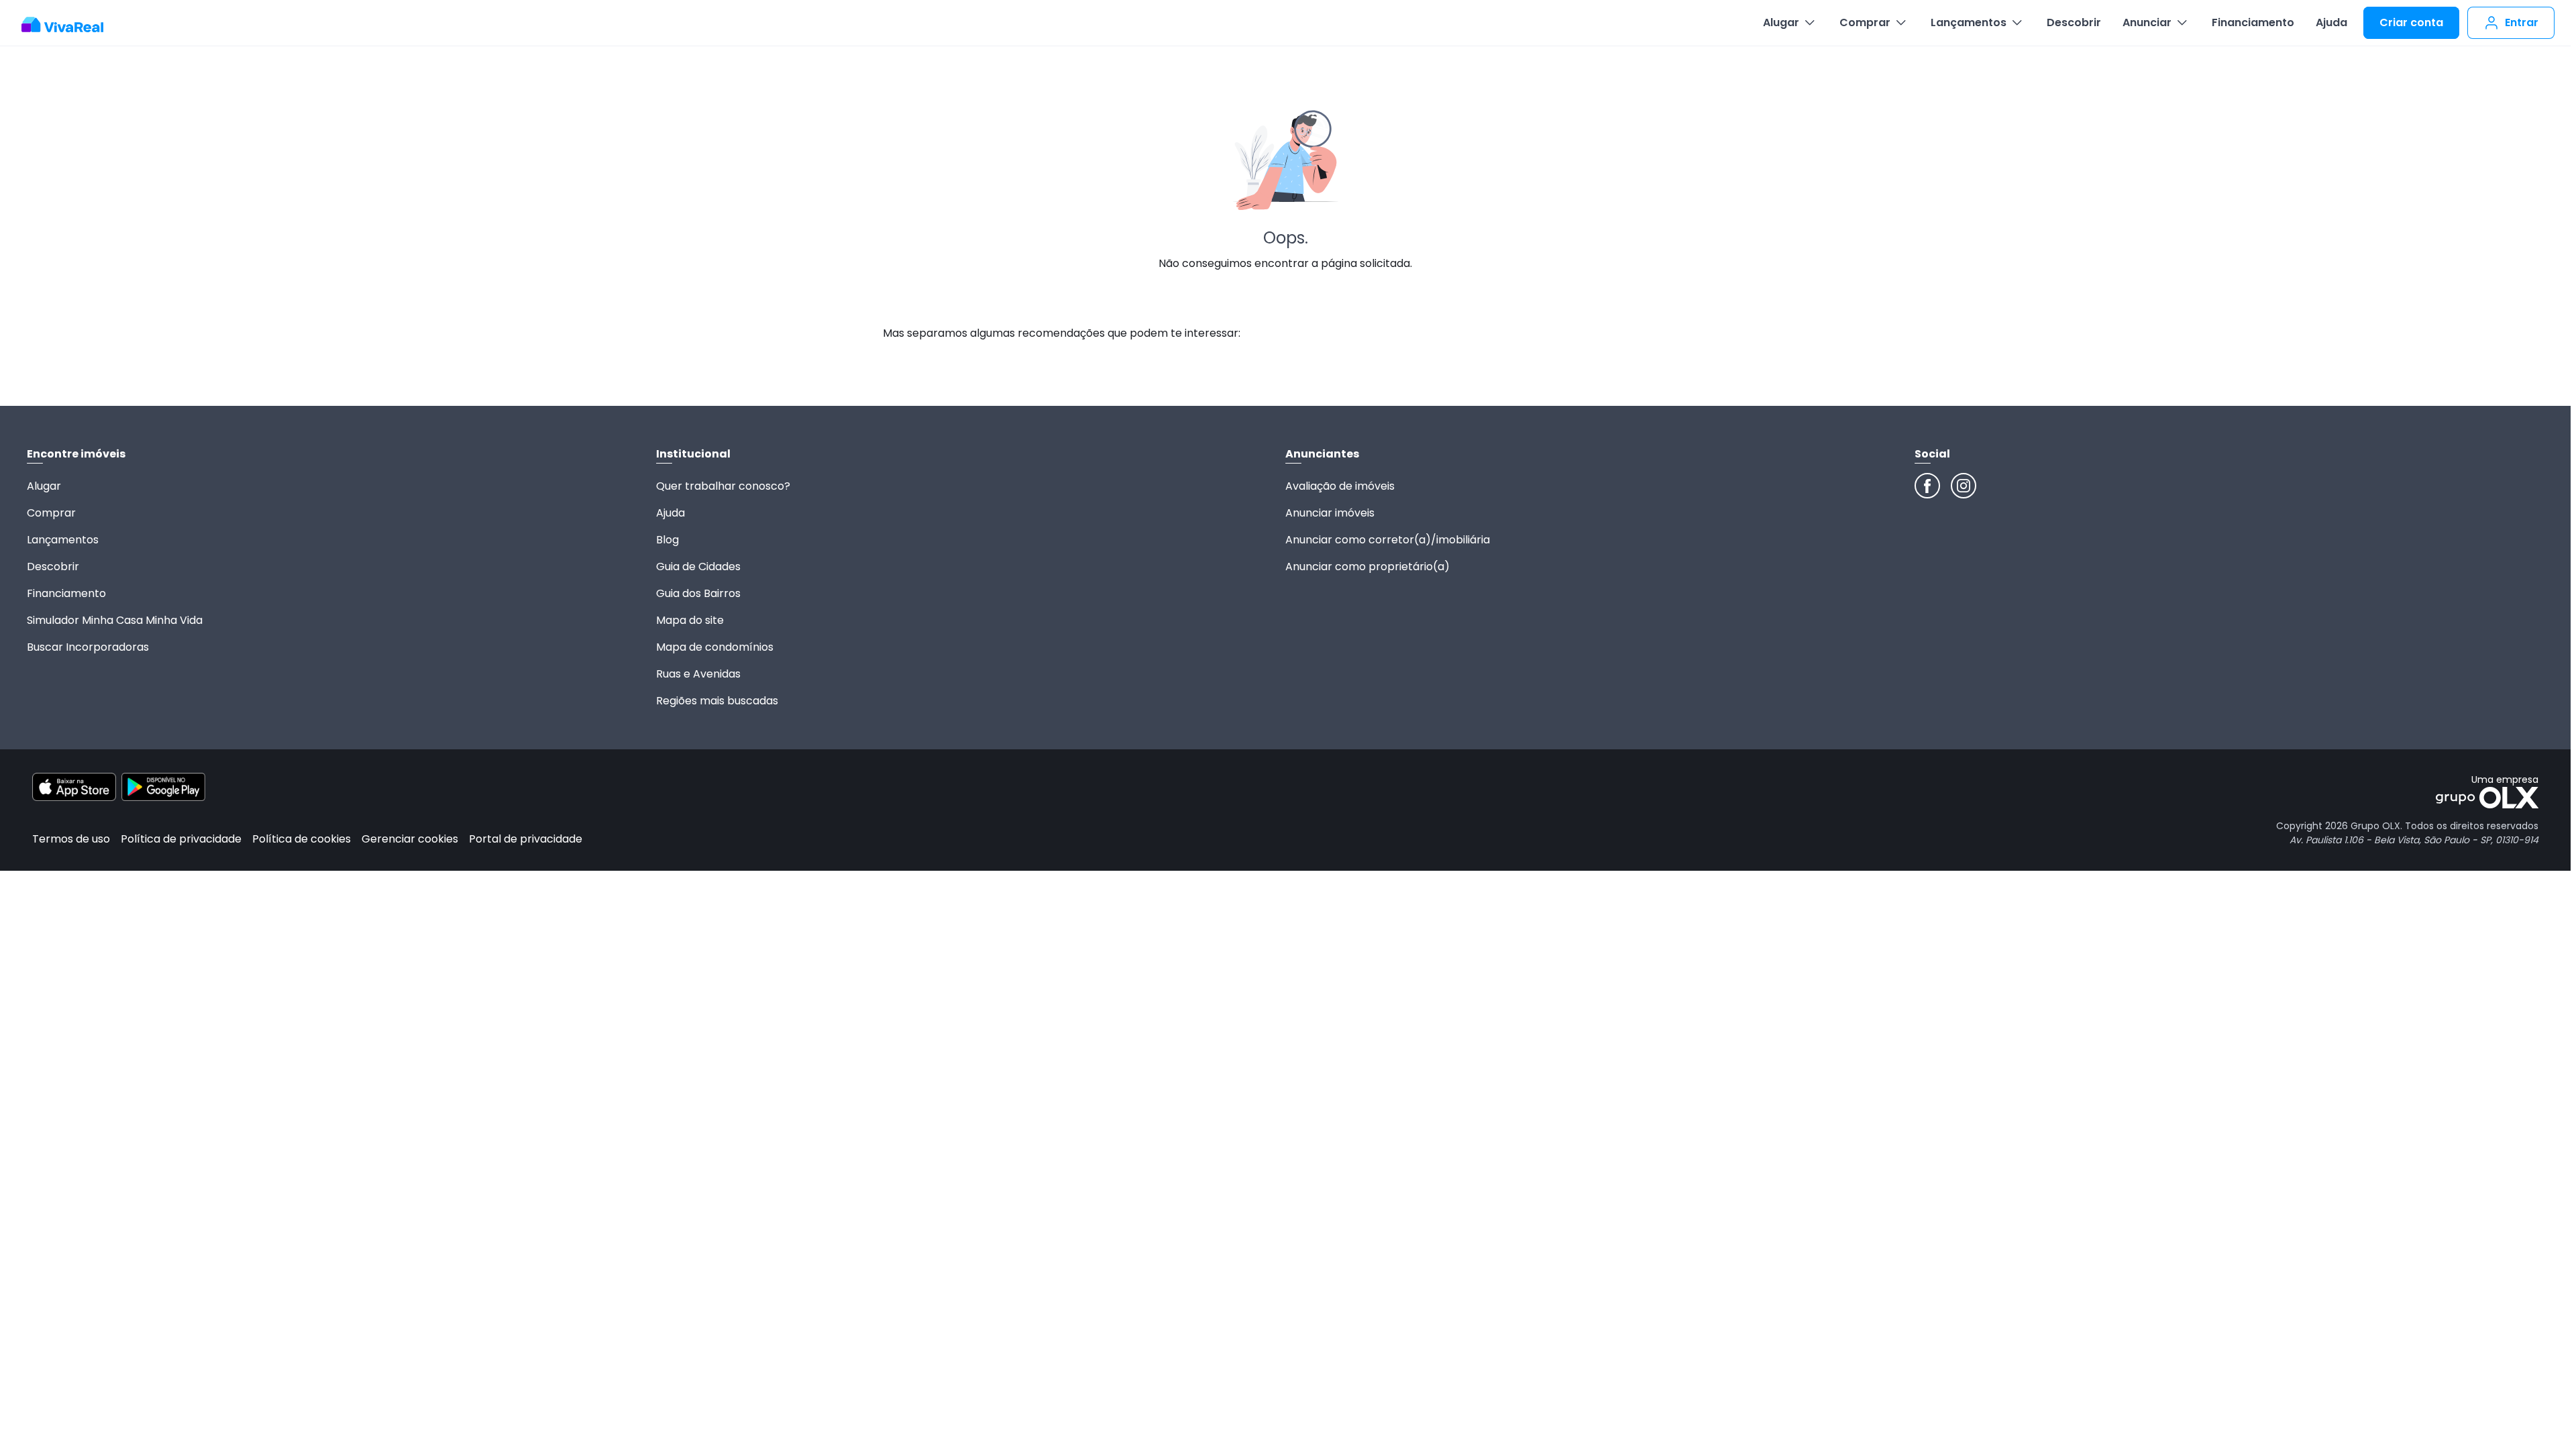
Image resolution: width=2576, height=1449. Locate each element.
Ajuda (2331, 22)
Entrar (2522, 22)
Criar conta (2411, 22)
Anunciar (2147, 22)
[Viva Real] (69, 25)
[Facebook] (1927, 486)
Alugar (1781, 22)
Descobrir (2074, 22)
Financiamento (2253, 22)
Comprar (1865, 22)
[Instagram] (1964, 486)
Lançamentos (1969, 22)
